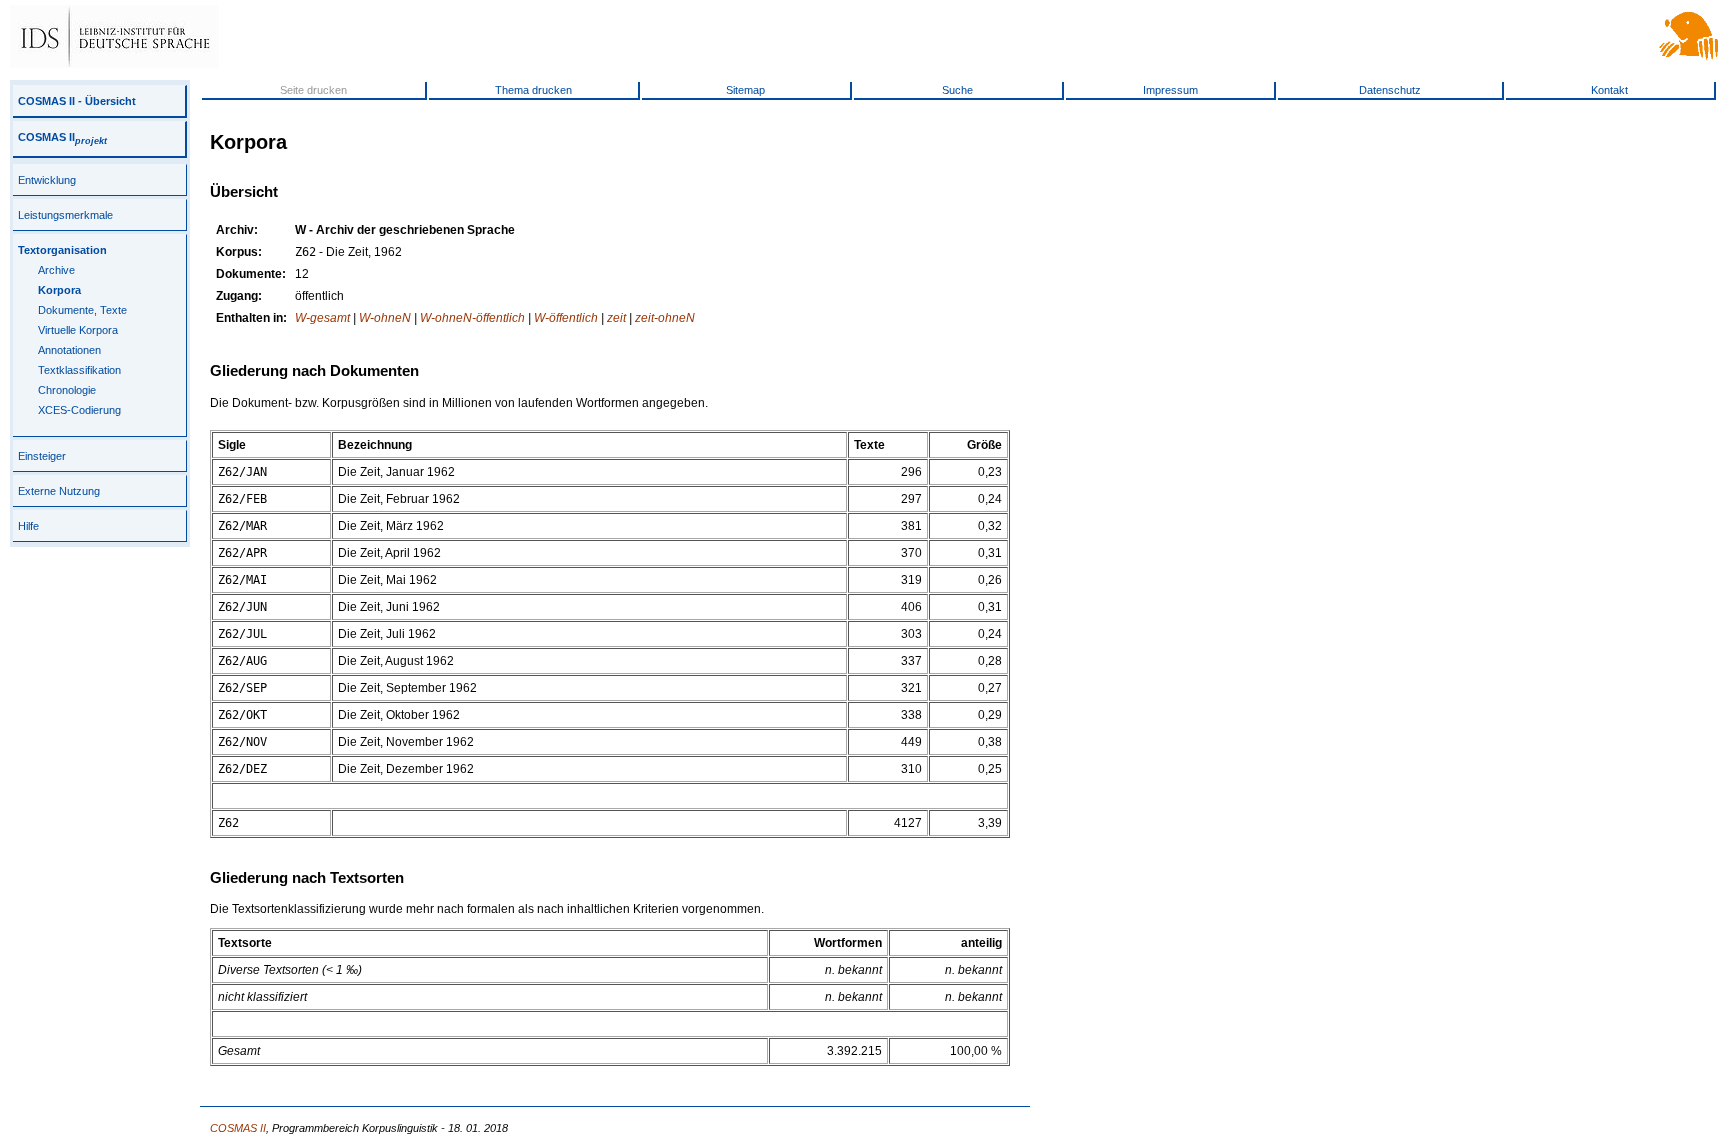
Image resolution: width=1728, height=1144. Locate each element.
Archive (56, 270)
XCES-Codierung (79, 410)
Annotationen (69, 350)
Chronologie (67, 390)
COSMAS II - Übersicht (77, 101)
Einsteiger (42, 456)
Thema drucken (533, 90)
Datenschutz (1390, 90)
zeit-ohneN (665, 318)
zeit (616, 318)
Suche (957, 90)
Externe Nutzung (59, 491)
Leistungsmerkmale (65, 215)
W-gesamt (322, 318)
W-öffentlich (566, 318)
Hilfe (28, 526)
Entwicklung (47, 180)
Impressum (1170, 90)
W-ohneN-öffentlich (472, 318)
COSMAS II (62, 137)
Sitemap (745, 90)
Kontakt (1609, 90)
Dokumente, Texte (82, 310)
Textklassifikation (79, 370)
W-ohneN (385, 318)
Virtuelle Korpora (78, 330)
